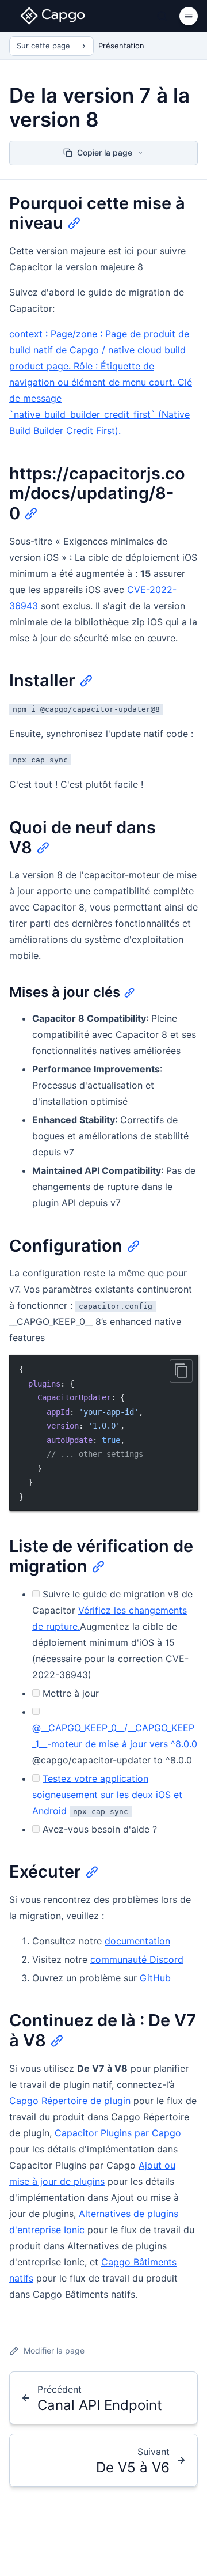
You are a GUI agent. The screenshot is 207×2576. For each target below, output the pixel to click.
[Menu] (189, 16)
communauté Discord (137, 1959)
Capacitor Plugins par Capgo (118, 2133)
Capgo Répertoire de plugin (70, 2101)
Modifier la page (54, 2350)
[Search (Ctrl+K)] (162, 16)
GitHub (155, 1978)
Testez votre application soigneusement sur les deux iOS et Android (107, 1795)
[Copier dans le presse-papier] (181, 1371)
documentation (137, 1941)
